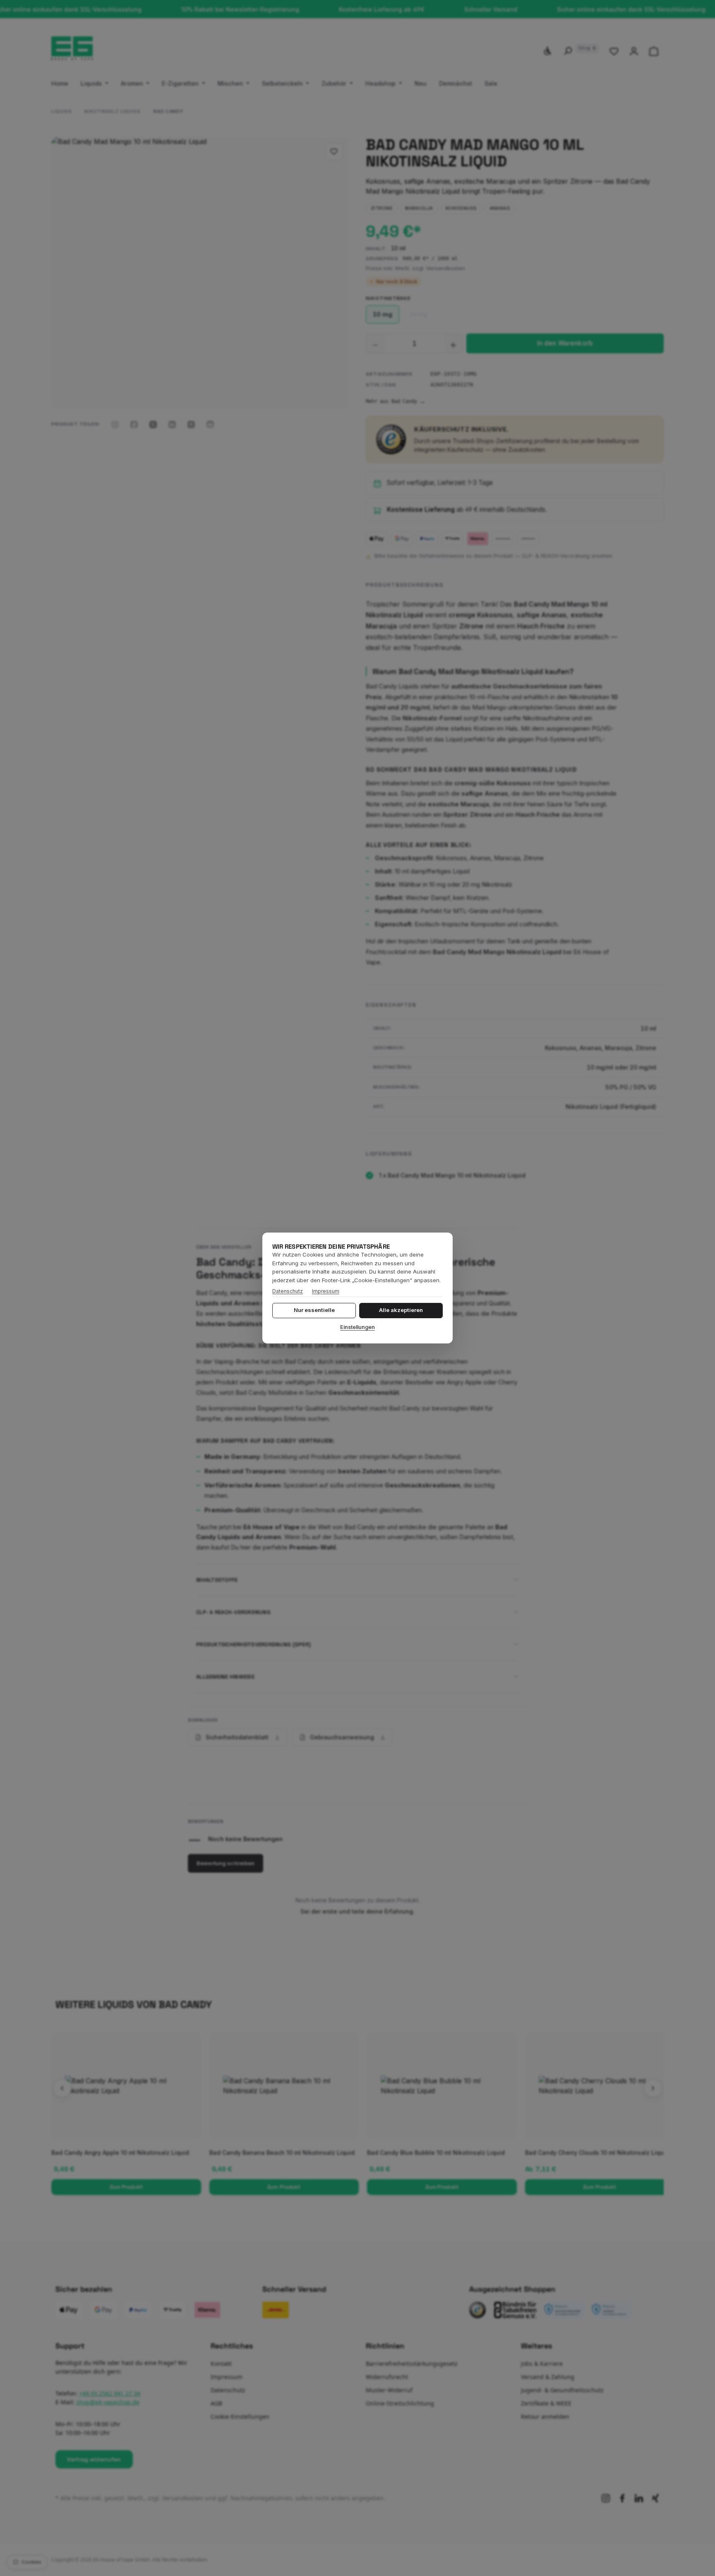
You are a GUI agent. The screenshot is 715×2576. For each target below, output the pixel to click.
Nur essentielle (314, 1310)
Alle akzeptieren (401, 1310)
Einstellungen (357, 1327)
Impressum (326, 1291)
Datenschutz (288, 1291)
